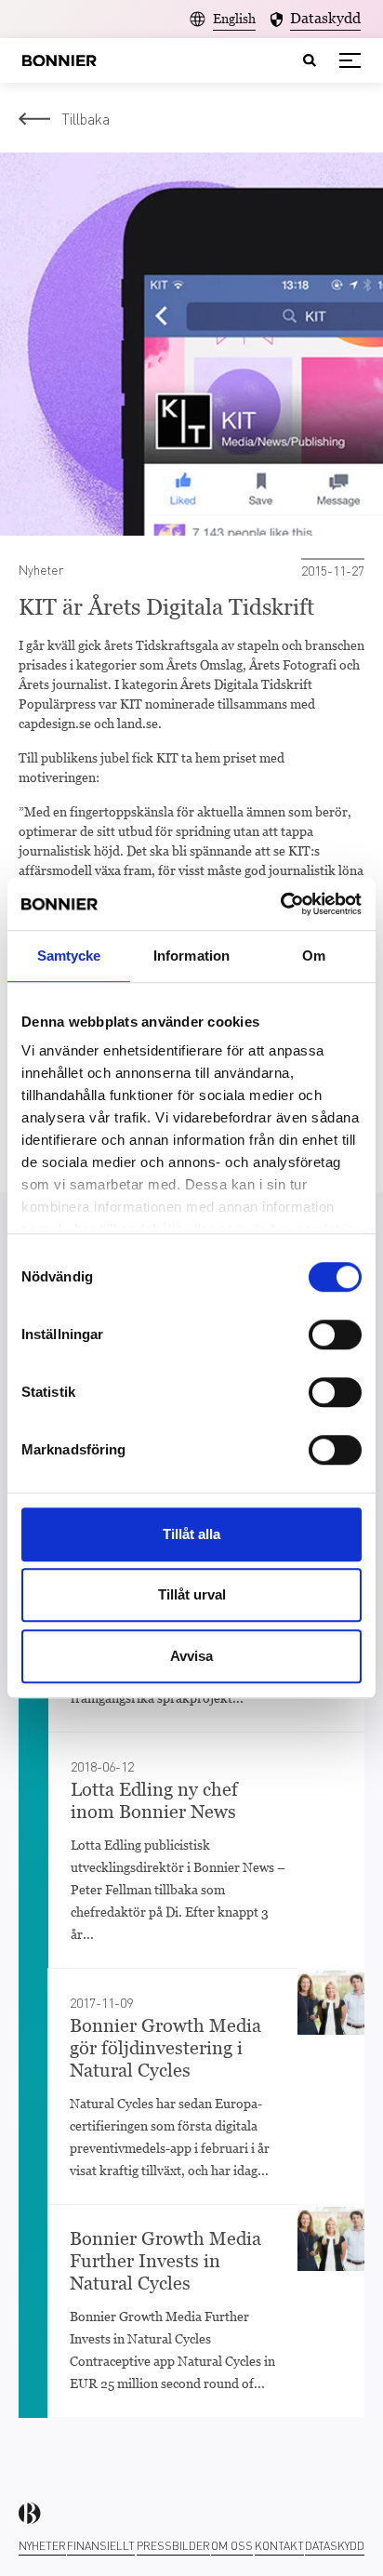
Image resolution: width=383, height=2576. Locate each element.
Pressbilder (173, 2546)
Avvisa (191, 1656)
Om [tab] (314, 956)
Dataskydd (335, 2546)
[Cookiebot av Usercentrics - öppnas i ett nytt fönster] (280, 904)
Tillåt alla (191, 1534)
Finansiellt (101, 2546)
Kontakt (279, 2546)
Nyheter (42, 2546)
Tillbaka (86, 119)
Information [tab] (191, 956)
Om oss (232, 2546)
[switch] (335, 1334)
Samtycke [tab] (69, 956)
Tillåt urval (192, 1594)
